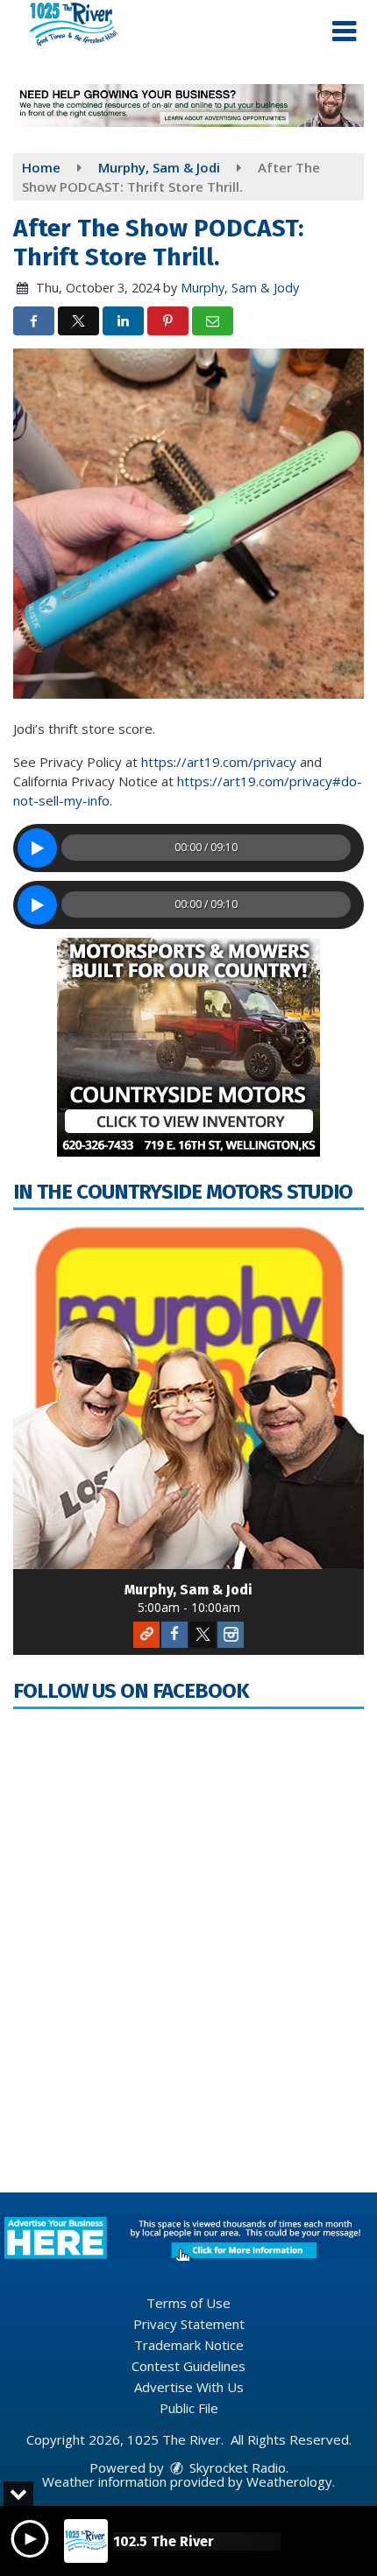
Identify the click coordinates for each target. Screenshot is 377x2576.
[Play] (37, 848)
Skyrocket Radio (236, 2467)
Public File (189, 2408)
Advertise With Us (189, 2387)
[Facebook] (174, 1635)
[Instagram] (231, 1635)
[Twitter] (203, 1635)
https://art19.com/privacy (219, 762)
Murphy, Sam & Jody (240, 288)
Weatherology (289, 2481)
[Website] (146, 1635)
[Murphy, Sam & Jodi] (188, 1394)
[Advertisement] (188, 106)
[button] (344, 32)
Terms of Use (188, 2303)
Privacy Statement (189, 2324)
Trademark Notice (189, 2345)
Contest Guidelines (188, 2366)
